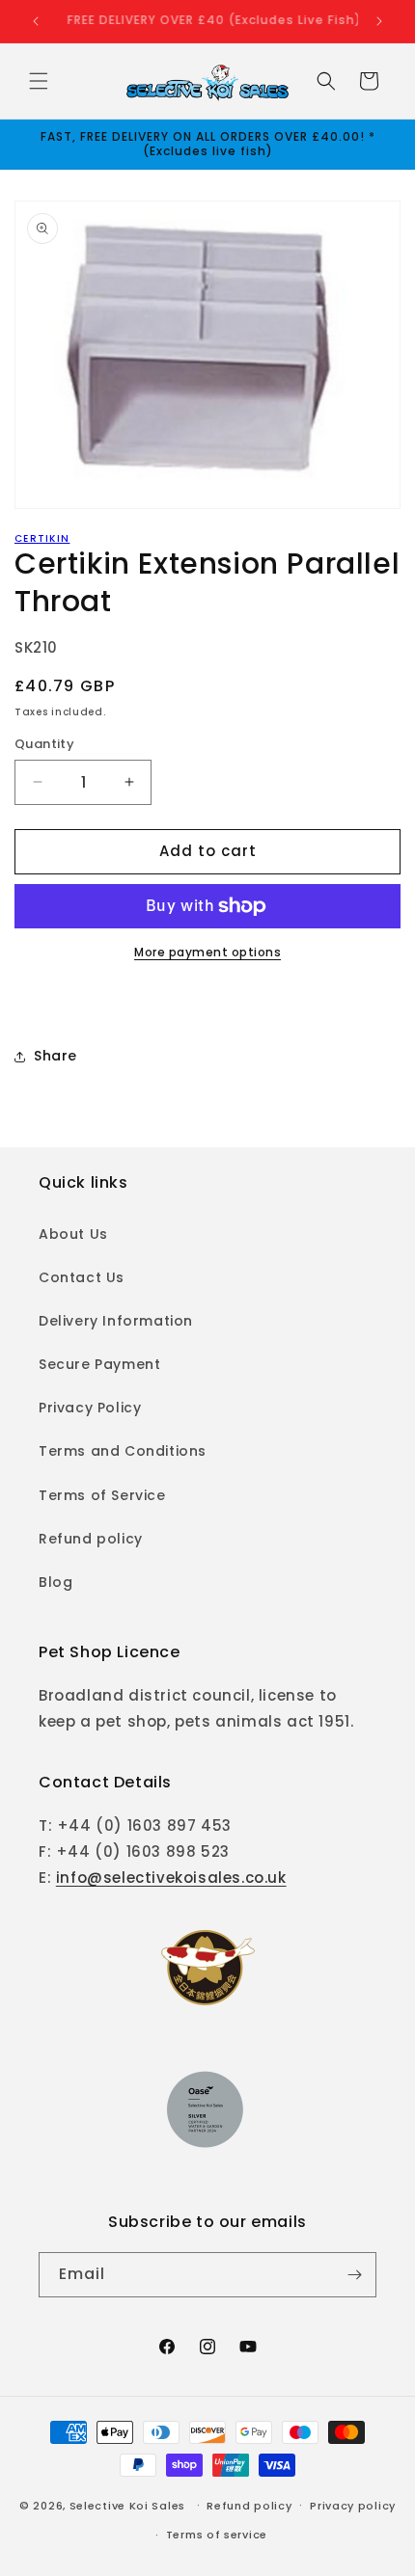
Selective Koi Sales (127, 2505)
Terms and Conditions (123, 1451)
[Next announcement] (379, 21)
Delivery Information (116, 1321)
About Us (73, 1234)
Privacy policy (353, 2506)
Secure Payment (99, 1364)
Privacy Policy (90, 1408)
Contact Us (82, 1277)
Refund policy (91, 1539)
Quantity (44, 744)
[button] (39, 81)
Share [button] (55, 1056)
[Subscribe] (354, 2275)
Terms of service (217, 2535)
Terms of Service (102, 1495)
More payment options (207, 952)
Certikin (42, 538)
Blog (55, 1582)
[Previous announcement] (36, 21)
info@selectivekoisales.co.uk (171, 1878)
